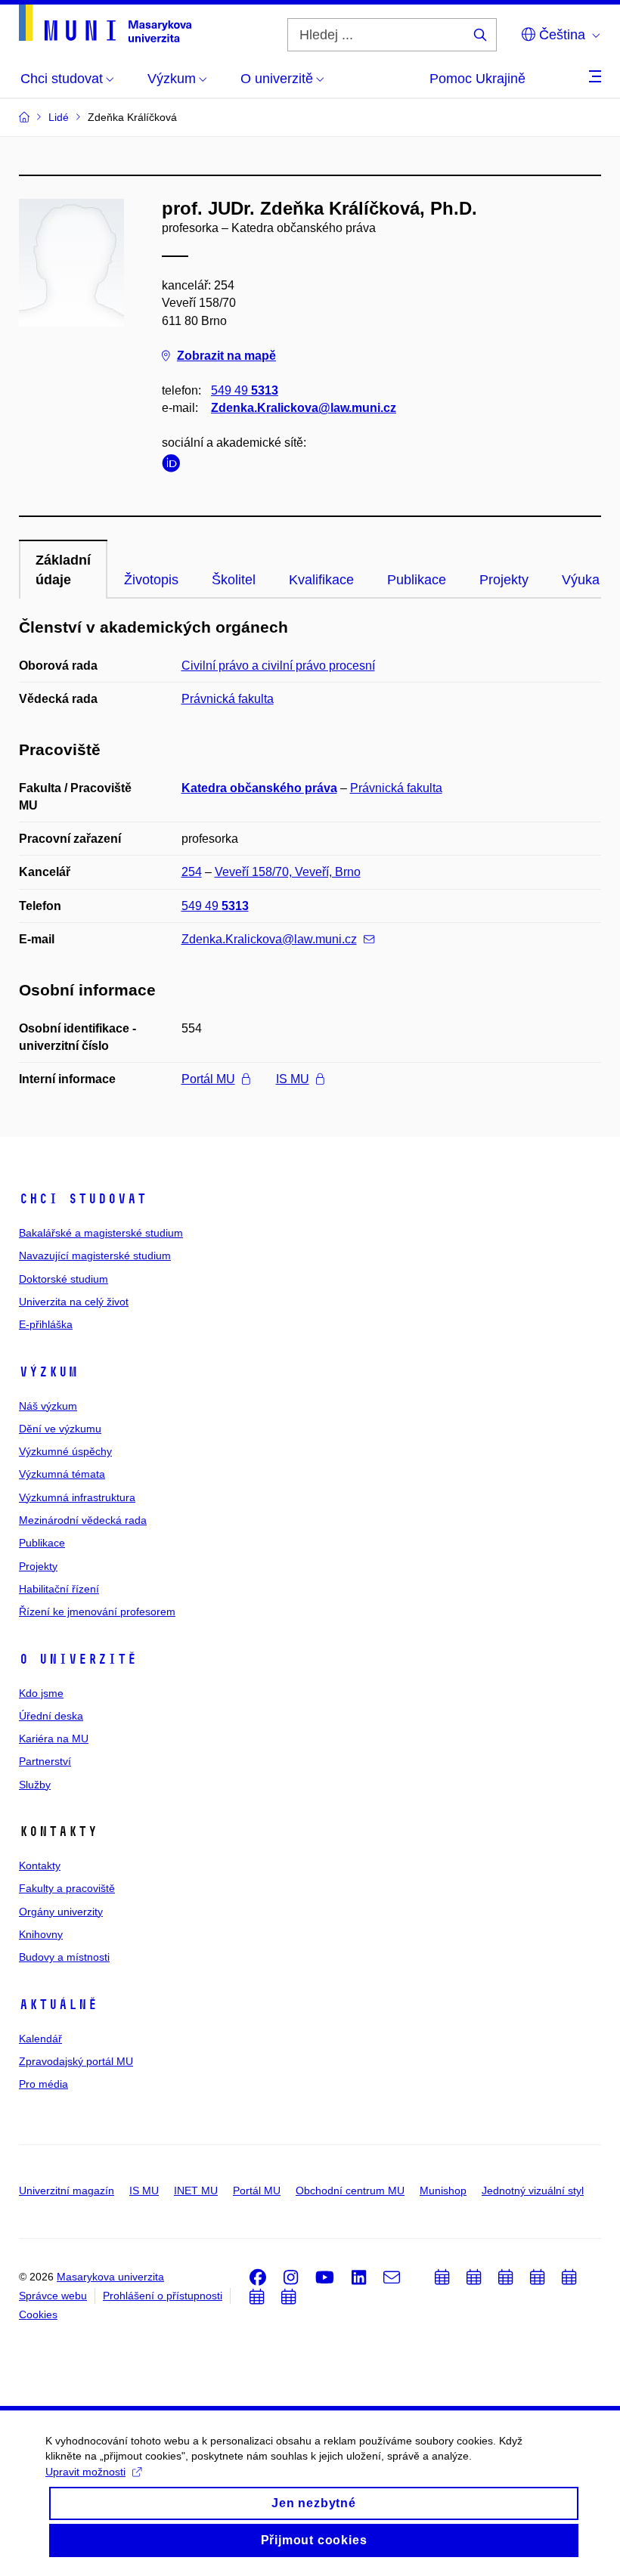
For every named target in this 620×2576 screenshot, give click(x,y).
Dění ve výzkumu (60, 1429)
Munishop (443, 2191)
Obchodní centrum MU (350, 2191)
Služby (35, 1785)
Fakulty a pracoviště (67, 1888)
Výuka (581, 580)
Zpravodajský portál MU (76, 2061)
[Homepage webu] (105, 23)
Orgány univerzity (61, 1912)
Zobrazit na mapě (226, 356)
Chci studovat (83, 1199)
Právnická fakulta (228, 699)
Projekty (504, 580)
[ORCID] (175, 466)
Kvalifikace (321, 580)
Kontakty (40, 1865)
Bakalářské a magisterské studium (101, 1233)
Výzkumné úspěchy (65, 1451)
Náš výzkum (48, 1406)
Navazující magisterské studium (95, 1255)
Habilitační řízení (59, 1589)
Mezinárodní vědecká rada (83, 1520)
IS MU (293, 1079)
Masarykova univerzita (110, 2277)
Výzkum (48, 1372)
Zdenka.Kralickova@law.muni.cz (304, 408)
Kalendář (40, 2039)
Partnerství (45, 1761)
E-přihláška (46, 1324)
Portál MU (208, 1079)
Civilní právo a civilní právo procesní (278, 666)
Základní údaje (63, 570)
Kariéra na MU (54, 1738)
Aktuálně (58, 2005)
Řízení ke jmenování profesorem (97, 1612)
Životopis (151, 580)
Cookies (38, 2314)
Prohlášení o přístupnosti (163, 2296)
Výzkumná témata (62, 1474)
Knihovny (41, 1934)
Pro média (43, 2084)
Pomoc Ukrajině (477, 79)
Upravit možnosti (85, 2472)
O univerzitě (78, 1659)
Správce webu (53, 2296)
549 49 (245, 390)
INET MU (196, 2191)
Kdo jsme (41, 1693)
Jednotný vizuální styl (533, 2191)
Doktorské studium (64, 1279)
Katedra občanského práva (259, 788)
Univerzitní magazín (67, 2191)
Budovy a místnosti (64, 1957)
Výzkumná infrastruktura (77, 1497)
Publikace (417, 580)
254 (192, 872)
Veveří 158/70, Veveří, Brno (288, 872)
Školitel (234, 580)
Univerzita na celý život (74, 1302)
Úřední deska (51, 1716)
